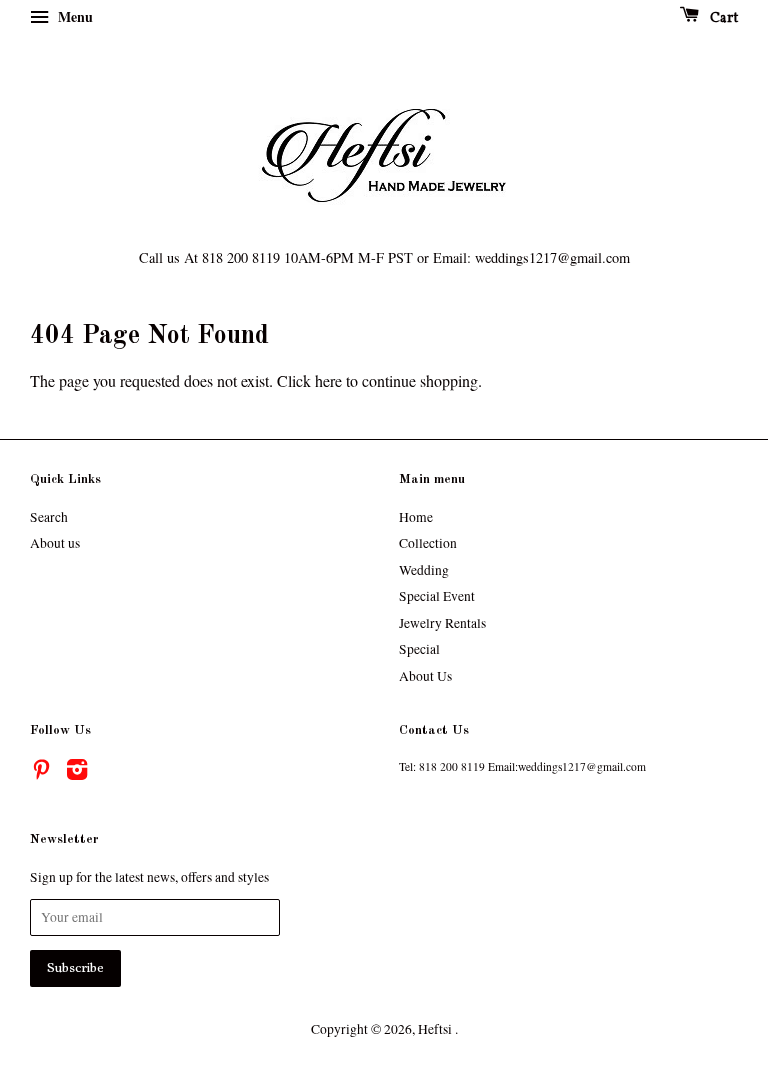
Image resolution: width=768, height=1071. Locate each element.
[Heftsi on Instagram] (77, 773)
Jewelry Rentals (442, 623)
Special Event (437, 596)
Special (419, 649)
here (328, 380)
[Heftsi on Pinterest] (41, 773)
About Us (425, 676)
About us (55, 543)
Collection (428, 543)
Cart (722, 18)
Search (49, 517)
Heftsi (436, 1029)
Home (416, 517)
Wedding (424, 570)
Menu (73, 16)
